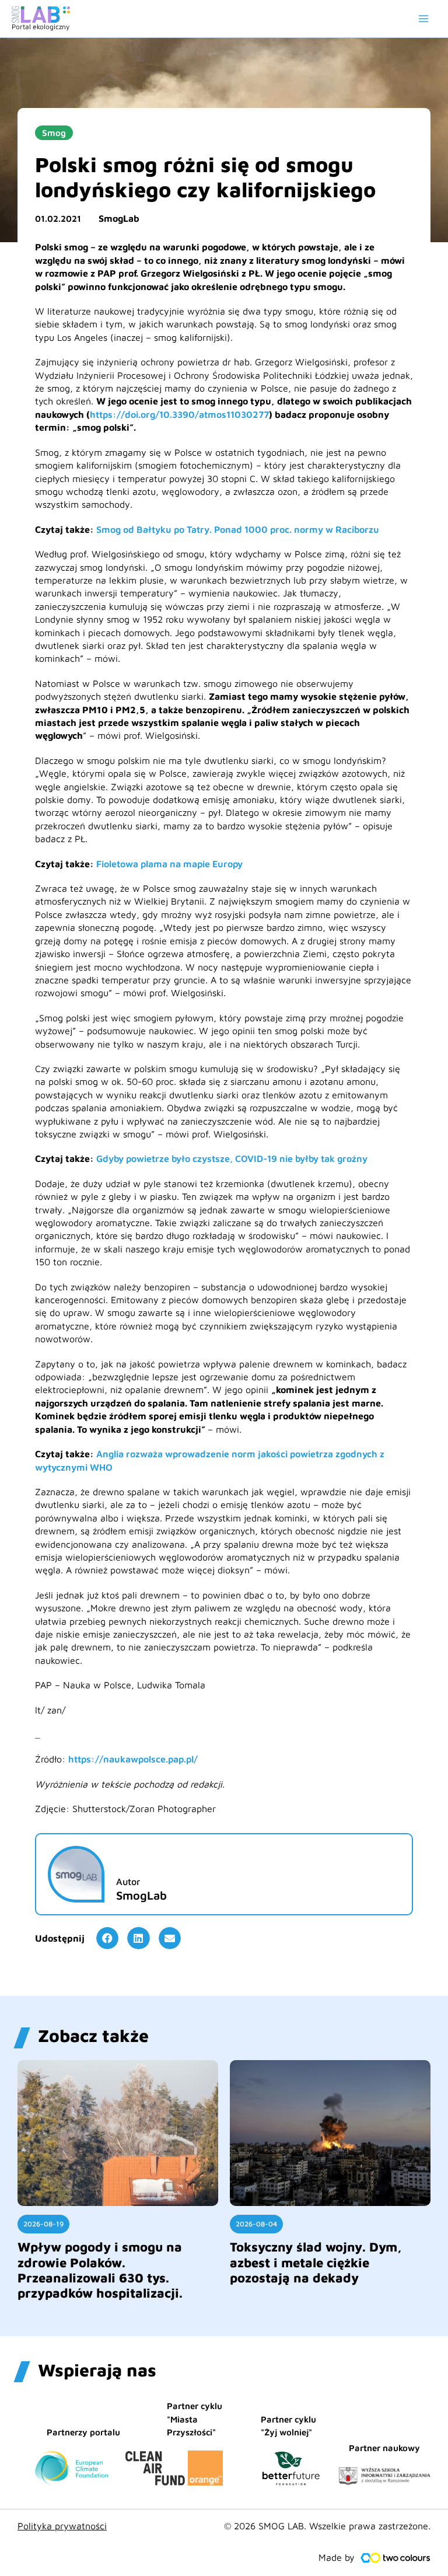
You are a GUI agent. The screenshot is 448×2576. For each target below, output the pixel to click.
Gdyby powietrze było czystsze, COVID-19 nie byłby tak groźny (232, 1158)
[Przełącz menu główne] (423, 19)
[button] (107, 1938)
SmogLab (119, 218)
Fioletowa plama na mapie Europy (169, 864)
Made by (337, 2557)
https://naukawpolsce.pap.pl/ (133, 1759)
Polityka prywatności (62, 2526)
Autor (128, 1882)
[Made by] (395, 2558)
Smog (54, 133)
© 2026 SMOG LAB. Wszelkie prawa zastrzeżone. (327, 2526)
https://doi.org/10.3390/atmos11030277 (179, 414)
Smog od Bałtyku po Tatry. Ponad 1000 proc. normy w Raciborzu (238, 529)
